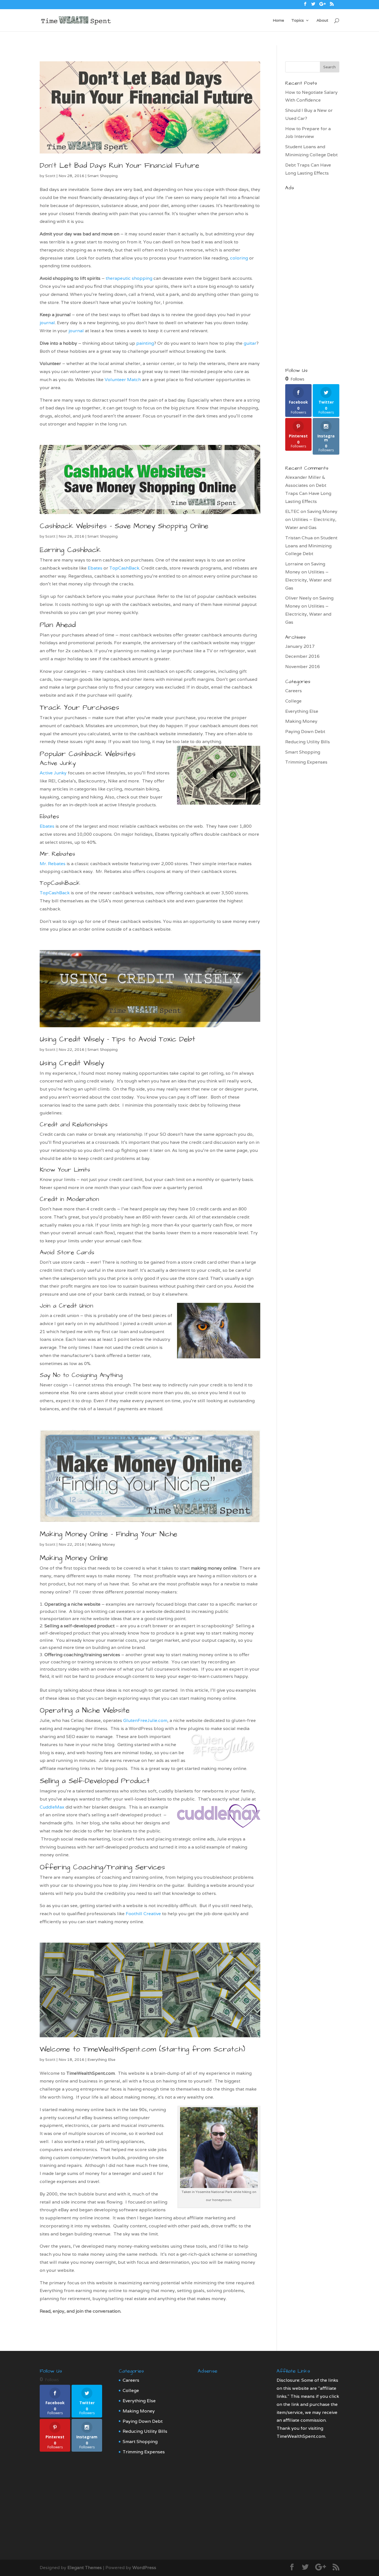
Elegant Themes (85, 2568)
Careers (294, 691)
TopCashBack (124, 568)
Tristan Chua (299, 538)
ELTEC (292, 511)
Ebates (95, 568)
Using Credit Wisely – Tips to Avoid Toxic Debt (118, 1039)
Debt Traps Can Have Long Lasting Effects (308, 493)
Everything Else (101, 2059)
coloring (240, 258)
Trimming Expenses (306, 762)
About (322, 21)
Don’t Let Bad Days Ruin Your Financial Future (119, 165)
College (293, 701)
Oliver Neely (298, 598)
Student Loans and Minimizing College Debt (311, 546)
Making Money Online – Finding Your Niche (108, 1534)
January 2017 (300, 646)
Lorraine (294, 564)
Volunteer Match (123, 380)
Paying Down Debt (305, 731)
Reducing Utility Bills (308, 742)
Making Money (101, 1544)
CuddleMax (52, 1807)
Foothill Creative (143, 1914)
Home (278, 21)
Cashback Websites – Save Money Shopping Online (124, 526)
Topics (298, 21)
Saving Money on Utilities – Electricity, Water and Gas (311, 519)
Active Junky (58, 763)
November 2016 (303, 667)
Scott (50, 176)
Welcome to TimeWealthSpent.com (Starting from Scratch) (142, 2049)
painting (145, 343)
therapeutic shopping (129, 278)
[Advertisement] (312, 276)
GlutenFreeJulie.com (145, 1720)
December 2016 (302, 656)
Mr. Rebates (57, 854)
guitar (250, 343)
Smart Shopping (103, 176)
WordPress (144, 2568)
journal (47, 323)
